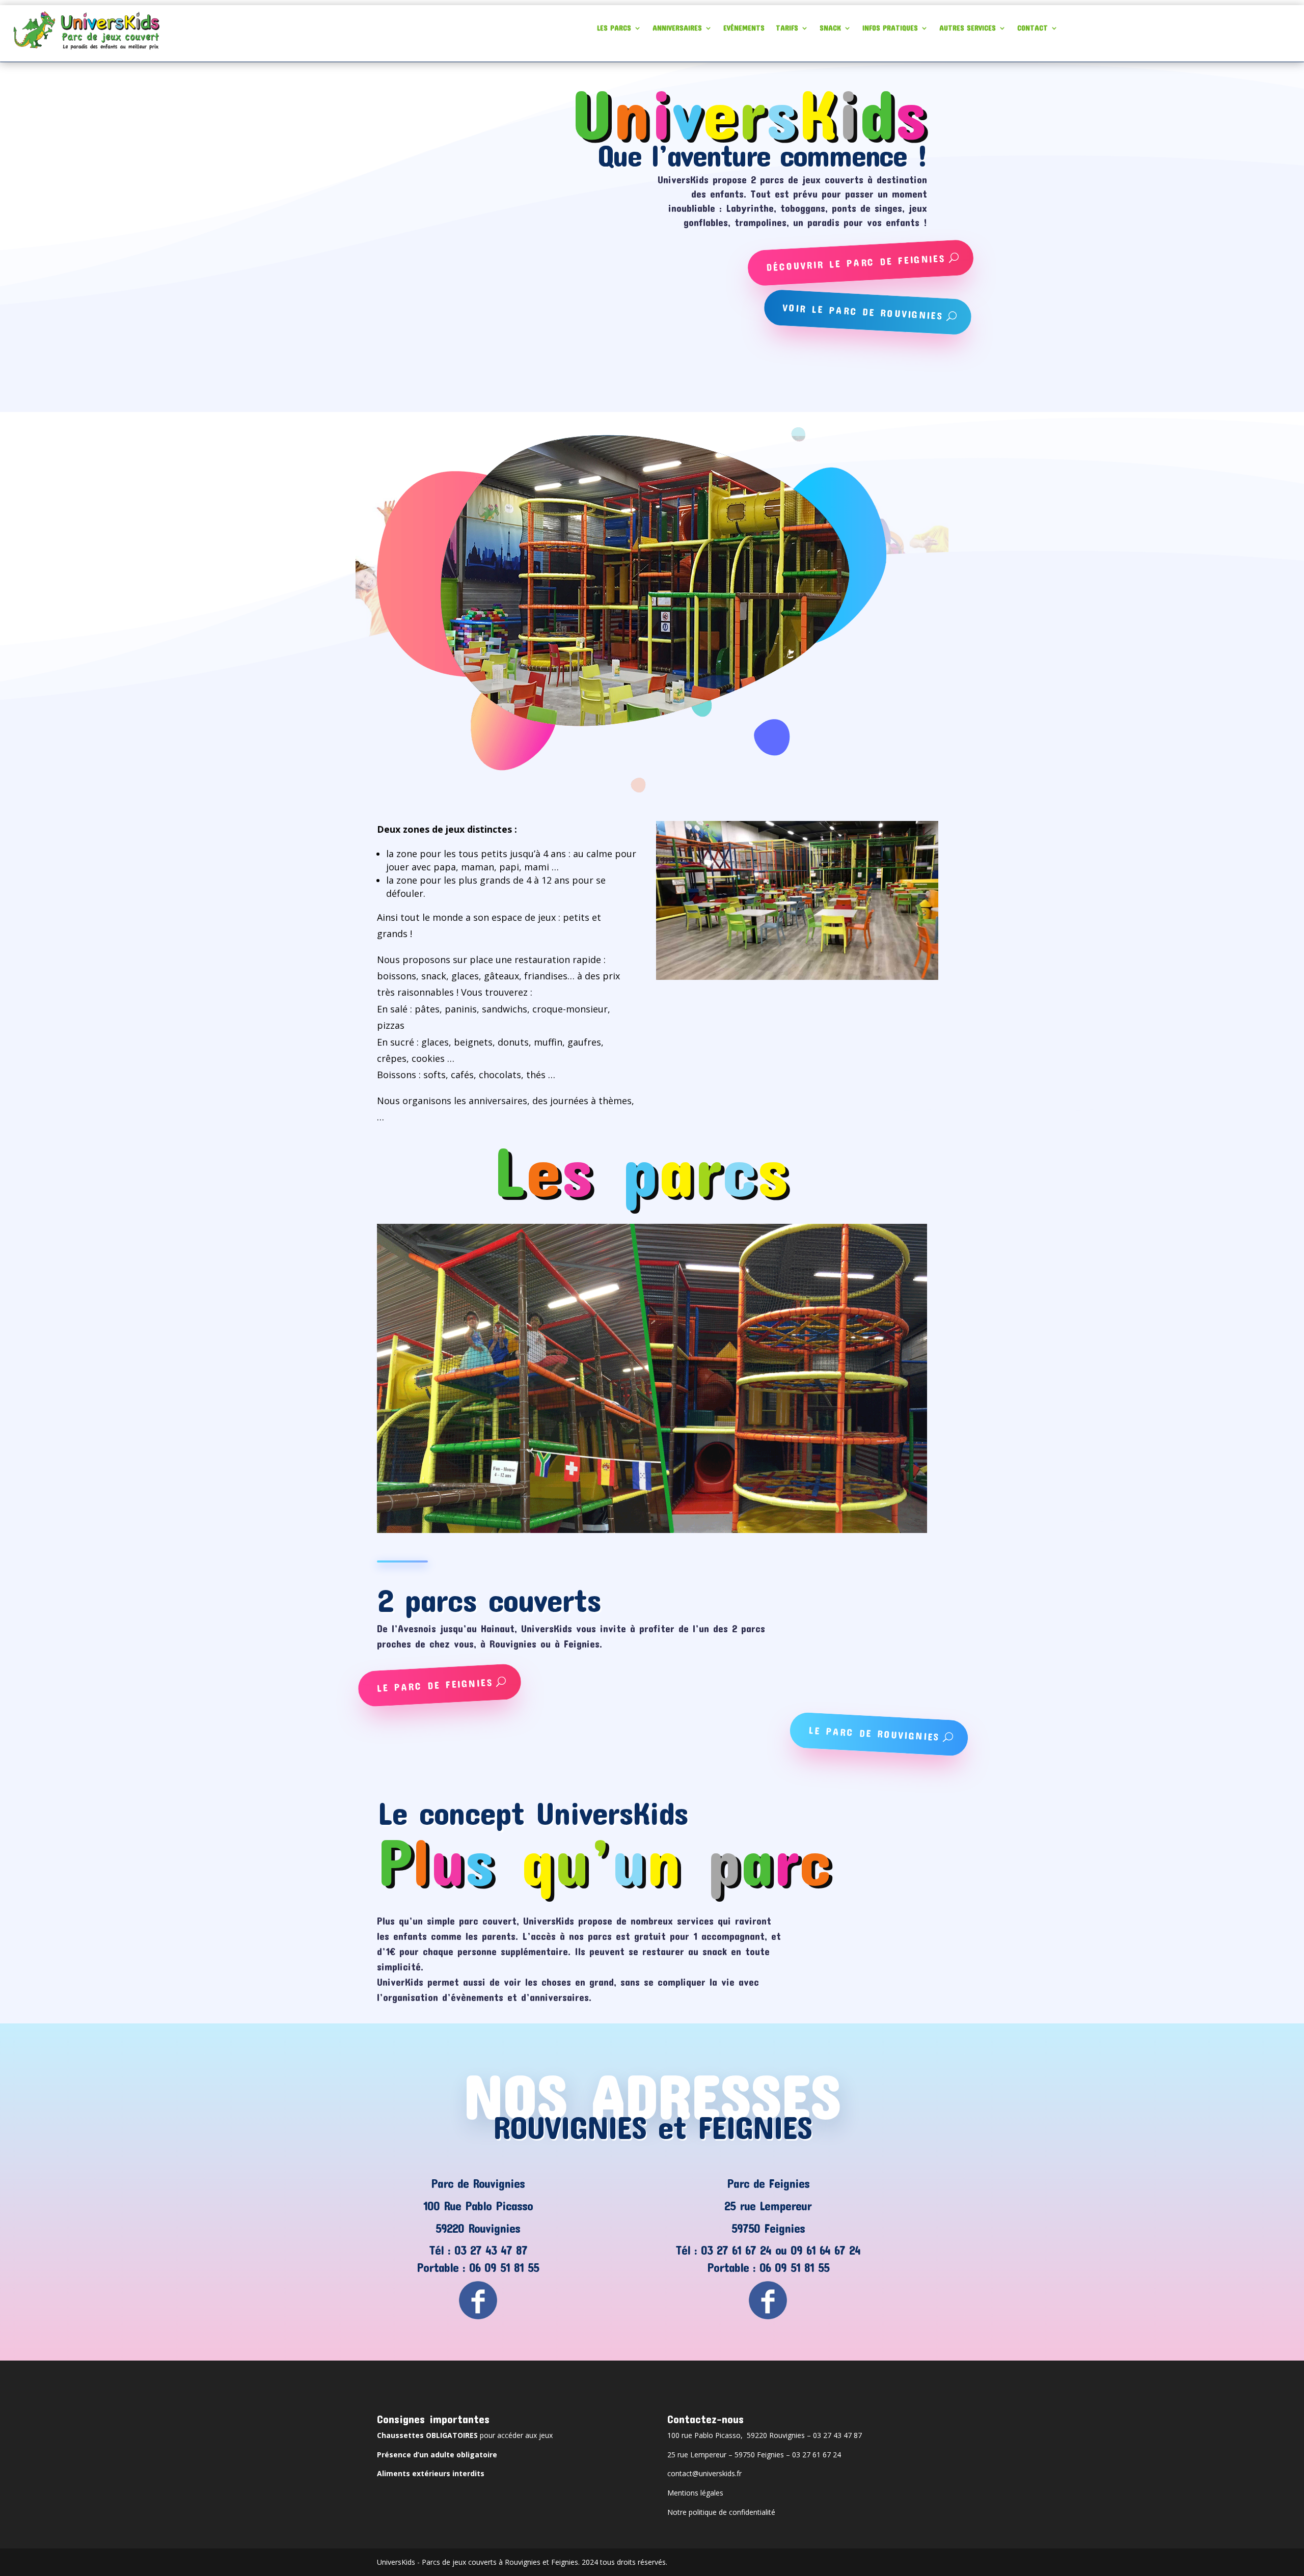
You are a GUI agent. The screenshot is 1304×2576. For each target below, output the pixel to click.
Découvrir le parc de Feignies (856, 263)
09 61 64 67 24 (825, 2250)
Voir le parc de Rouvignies (863, 311)
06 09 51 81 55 (504, 2267)
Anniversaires (677, 28)
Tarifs (787, 28)
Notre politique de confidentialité (721, 2512)
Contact (1033, 28)
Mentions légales (695, 2493)
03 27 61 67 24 (736, 2250)
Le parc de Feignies (435, 1684)
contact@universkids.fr (704, 2473)
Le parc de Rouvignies (875, 1733)
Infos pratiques (890, 28)
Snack (830, 28)
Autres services (968, 28)
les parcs (614, 28)
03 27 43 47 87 (491, 2250)
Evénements (744, 28)
